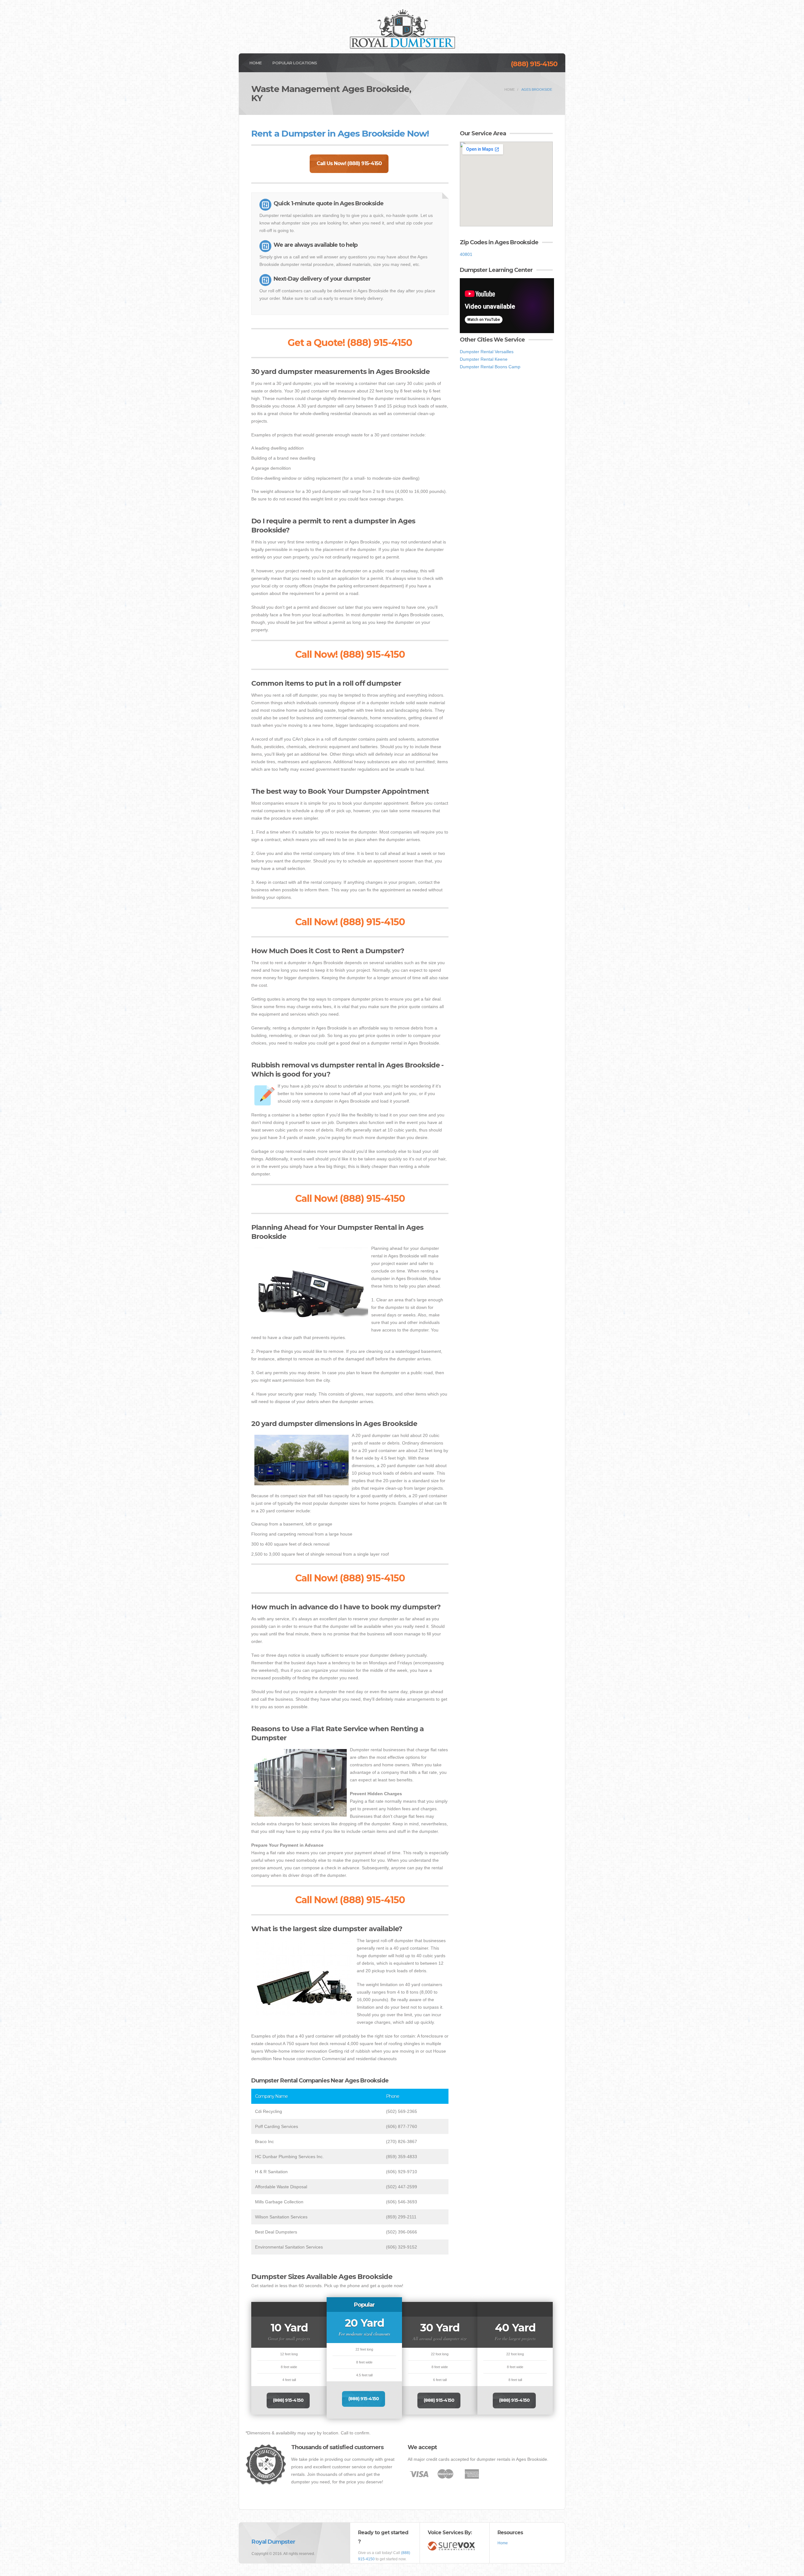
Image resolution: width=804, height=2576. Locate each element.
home (510, 89)
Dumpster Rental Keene (484, 359)
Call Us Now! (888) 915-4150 (349, 163)
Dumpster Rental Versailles (487, 352)
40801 (466, 254)
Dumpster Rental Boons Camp (490, 367)
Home (255, 63)
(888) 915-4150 (534, 64)
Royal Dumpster (273, 2542)
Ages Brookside (537, 89)
